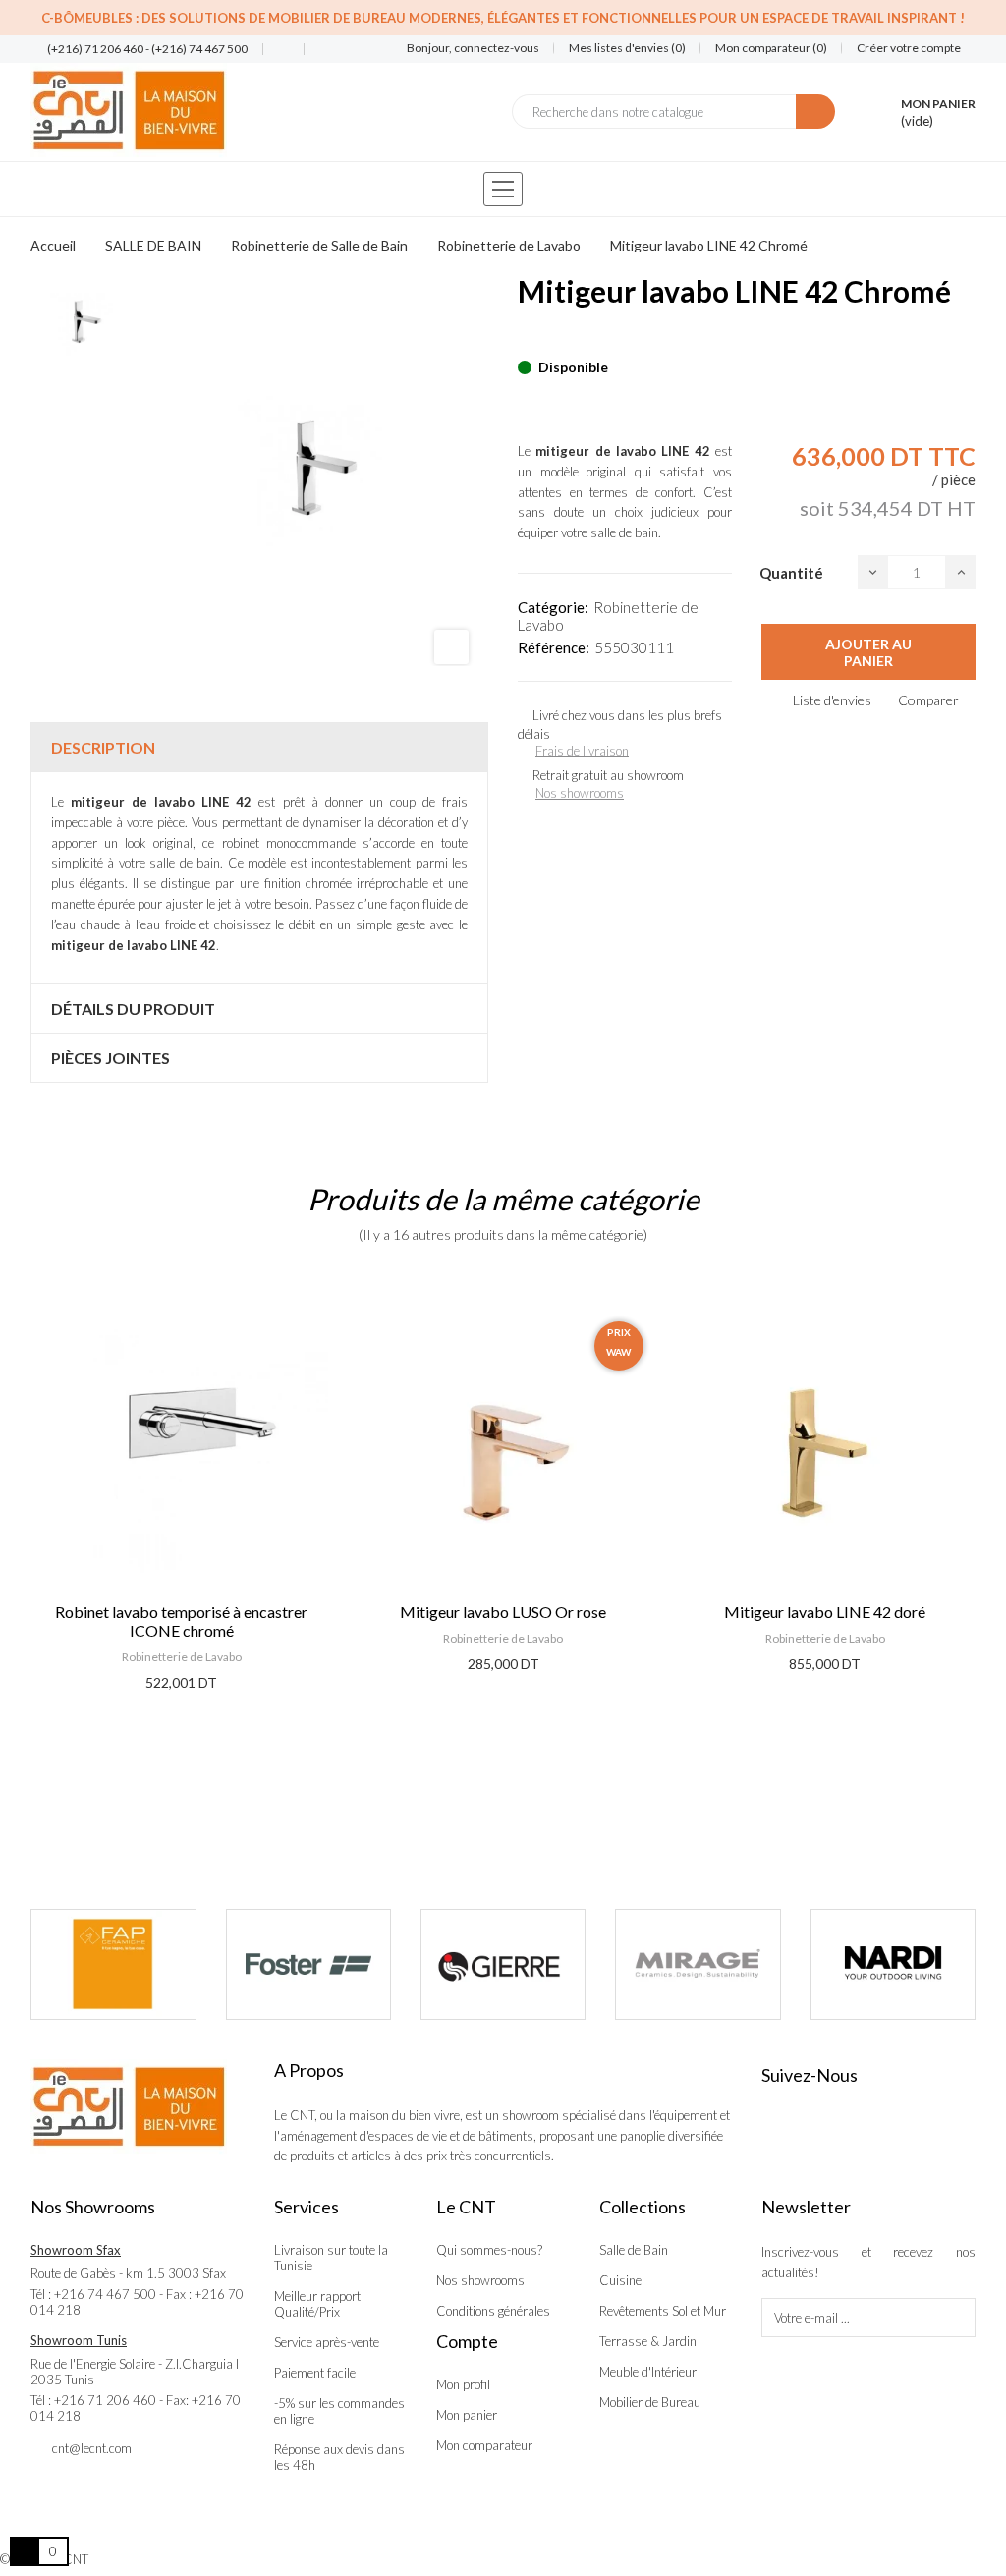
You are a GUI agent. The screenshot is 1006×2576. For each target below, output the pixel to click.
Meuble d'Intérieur (648, 2372)
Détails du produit (133, 1008)
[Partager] (524, 337)
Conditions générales (493, 2311)
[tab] (259, 747)
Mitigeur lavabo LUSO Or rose (503, 1612)
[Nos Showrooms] (317, 50)
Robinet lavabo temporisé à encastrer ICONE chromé (181, 1621)
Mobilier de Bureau (650, 2402)
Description (103, 747)
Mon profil (463, 2384)
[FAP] (113, 1964)
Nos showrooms (580, 793)
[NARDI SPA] (893, 1964)
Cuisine (620, 2280)
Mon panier (467, 2415)
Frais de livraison (582, 751)
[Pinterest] (558, 337)
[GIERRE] (503, 1964)
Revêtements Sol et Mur (663, 2311)
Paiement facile (315, 2373)
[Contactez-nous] (276, 50)
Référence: (554, 647)
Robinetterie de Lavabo (182, 1657)
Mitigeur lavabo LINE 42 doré (825, 1612)
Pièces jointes (111, 1058)
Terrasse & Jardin (648, 2341)
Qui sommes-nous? (489, 2250)
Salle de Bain (634, 2250)
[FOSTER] (308, 1964)
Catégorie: (553, 607)
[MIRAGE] (698, 1964)
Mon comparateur (484, 2445)
